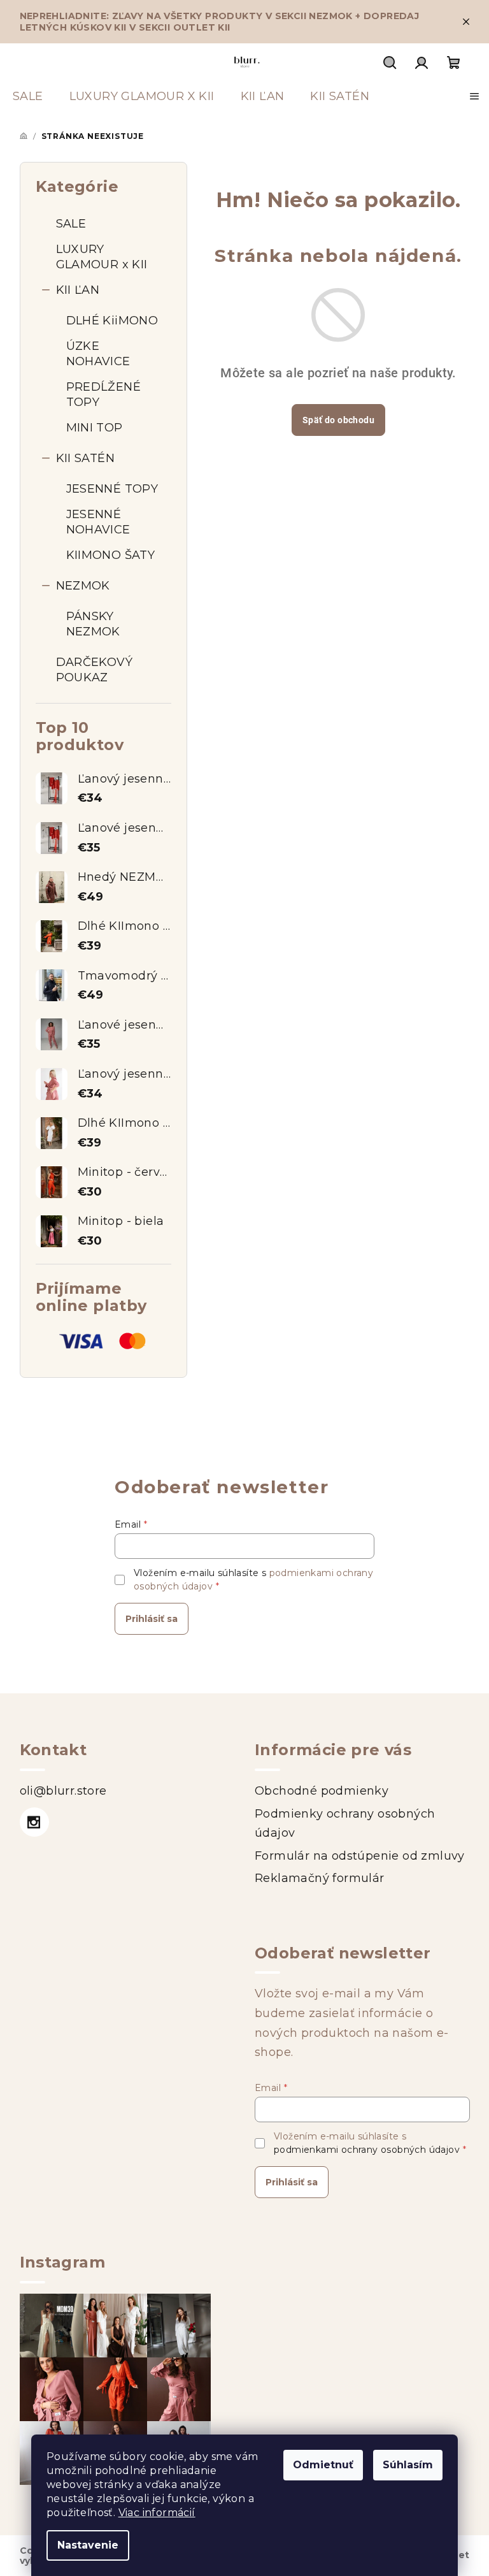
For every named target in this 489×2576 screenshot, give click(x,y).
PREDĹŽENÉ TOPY (104, 394)
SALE (71, 224)
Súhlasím (408, 2465)
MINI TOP (95, 428)
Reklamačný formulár (320, 1878)
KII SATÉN (86, 458)
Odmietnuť (323, 2465)
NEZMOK (83, 586)
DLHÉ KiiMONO (112, 321)
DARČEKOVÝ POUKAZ (95, 670)
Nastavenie (88, 2545)
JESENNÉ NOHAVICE (98, 522)
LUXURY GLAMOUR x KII (102, 257)
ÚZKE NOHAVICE (98, 354)
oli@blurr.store (63, 1791)
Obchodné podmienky (322, 1791)
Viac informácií (157, 2513)
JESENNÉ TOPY (112, 489)
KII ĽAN (78, 290)
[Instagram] (34, 1822)
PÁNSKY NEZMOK (93, 624)
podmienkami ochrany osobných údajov (367, 2150)
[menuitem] (28, 96)
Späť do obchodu (338, 420)
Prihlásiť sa (152, 1619)
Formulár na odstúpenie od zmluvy (360, 1856)
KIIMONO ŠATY (111, 555)
